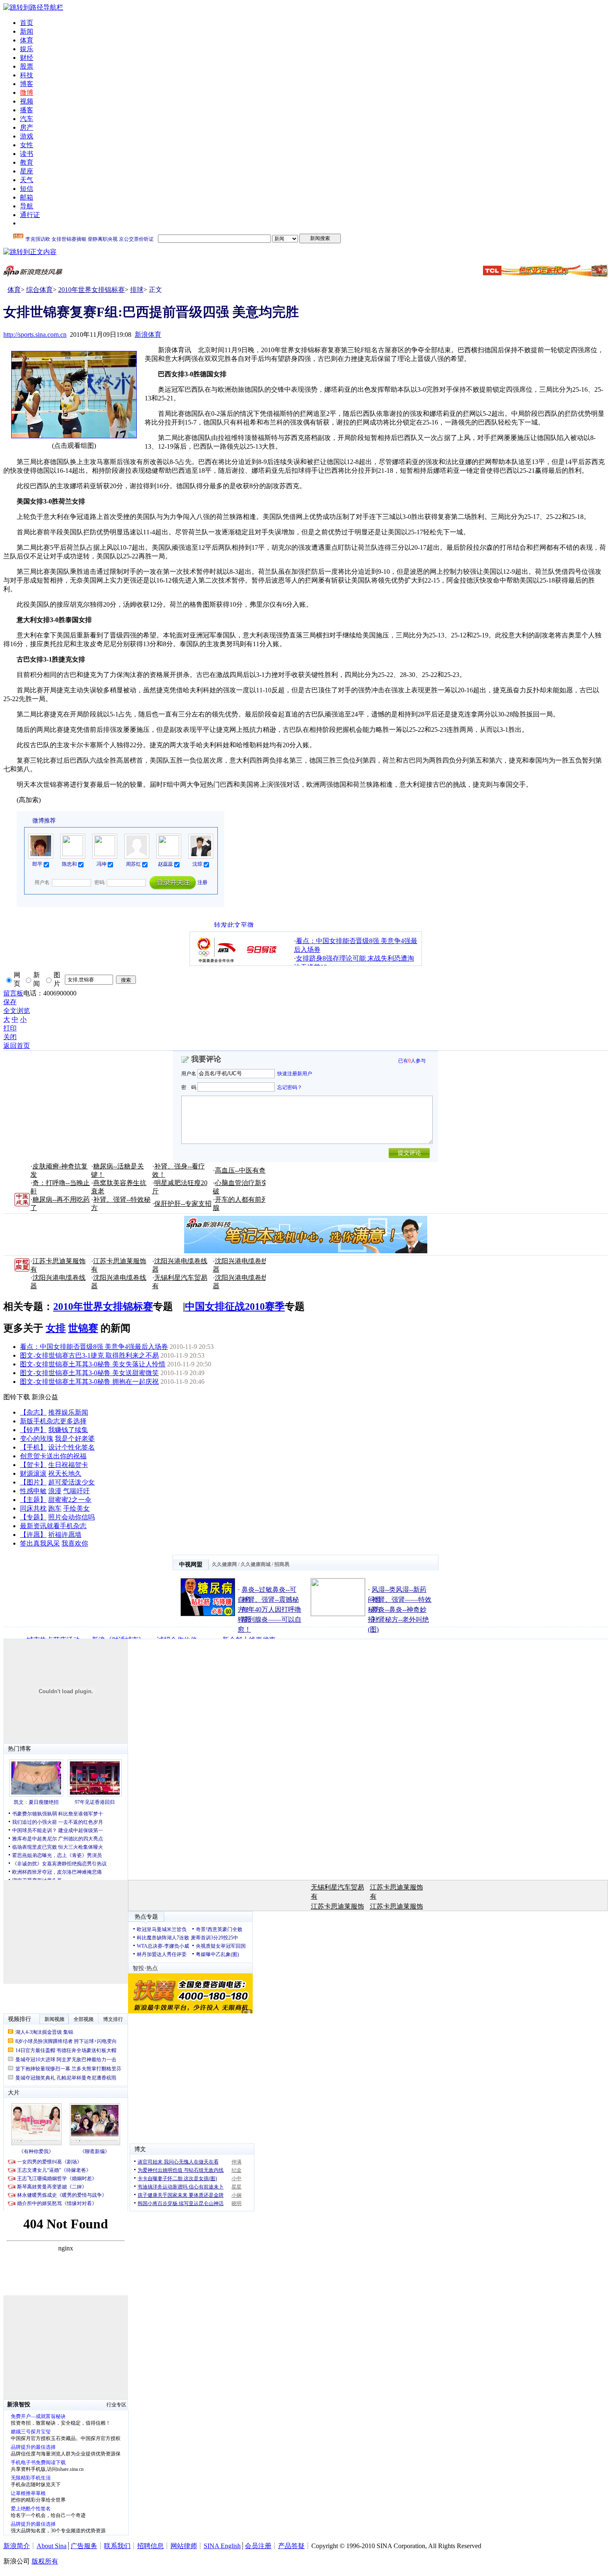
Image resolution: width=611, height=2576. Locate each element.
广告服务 (84, 2546)
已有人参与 (412, 1061)
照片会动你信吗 (71, 1517)
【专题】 (33, 1517)
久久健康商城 (256, 1564)
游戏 (27, 136)
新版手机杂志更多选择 (53, 1421)
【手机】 (33, 1447)
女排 (56, 1328)
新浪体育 (148, 335)
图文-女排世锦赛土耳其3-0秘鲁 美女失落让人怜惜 (93, 1364)
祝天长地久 (65, 1473)
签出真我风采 (40, 1543)
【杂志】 (33, 1412)
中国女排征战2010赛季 (235, 1307)
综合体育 (39, 290)
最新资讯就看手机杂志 (53, 1526)
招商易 (282, 1564)
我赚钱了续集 (68, 1430)
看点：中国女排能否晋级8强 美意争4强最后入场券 (94, 1347)
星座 (27, 171)
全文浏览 (17, 1011)
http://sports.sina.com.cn (35, 335)
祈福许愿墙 (65, 1535)
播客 (27, 110)
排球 (137, 290)
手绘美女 (76, 1508)
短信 (27, 189)
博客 (27, 84)
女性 (27, 145)
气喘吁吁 (76, 1491)
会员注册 (258, 2546)
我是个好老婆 (75, 1439)
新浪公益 (45, 1397)
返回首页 (17, 1046)
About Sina (52, 2546)
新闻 (27, 31)
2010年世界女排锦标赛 (91, 290)
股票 (27, 66)
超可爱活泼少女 (71, 1482)
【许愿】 (33, 1535)
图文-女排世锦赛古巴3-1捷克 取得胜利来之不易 (89, 1355)
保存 (10, 1002)
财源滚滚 (33, 1473)
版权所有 (45, 2561)
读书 (27, 154)
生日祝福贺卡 (68, 1465)
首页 (27, 23)
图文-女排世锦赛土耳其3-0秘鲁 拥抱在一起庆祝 (89, 1382)
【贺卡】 (33, 1465)
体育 (27, 40)
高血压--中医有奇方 (244, 1170)
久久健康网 (224, 1564)
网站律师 (184, 2546)
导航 (27, 206)
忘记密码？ (290, 1087)
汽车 (27, 119)
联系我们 (117, 2546)
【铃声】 (33, 1430)
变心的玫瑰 (37, 1439)
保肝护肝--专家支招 (183, 1204)
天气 (27, 180)
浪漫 (55, 1491)
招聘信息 (150, 2546)
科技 (27, 75)
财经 (27, 58)
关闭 (10, 1037)
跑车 (55, 1508)
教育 (27, 162)
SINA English (222, 2546)
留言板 (13, 993)
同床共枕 (33, 1508)
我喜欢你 (75, 1543)
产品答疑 (291, 2546)
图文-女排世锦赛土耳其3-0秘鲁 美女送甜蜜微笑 (89, 1373)
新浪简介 (17, 2546)
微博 (27, 93)
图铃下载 (17, 1397)
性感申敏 (33, 1491)
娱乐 (27, 49)
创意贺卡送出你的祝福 (53, 1456)
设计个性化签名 (71, 1447)
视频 (27, 101)
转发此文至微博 (234, 924)
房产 (27, 127)
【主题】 (33, 1500)
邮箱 (27, 197)
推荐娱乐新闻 (68, 1412)
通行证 (30, 215)
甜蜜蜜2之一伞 (70, 1500)
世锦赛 (83, 1328)
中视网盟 (191, 1565)
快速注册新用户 (295, 1074)
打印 (10, 1028)
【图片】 (33, 1482)
